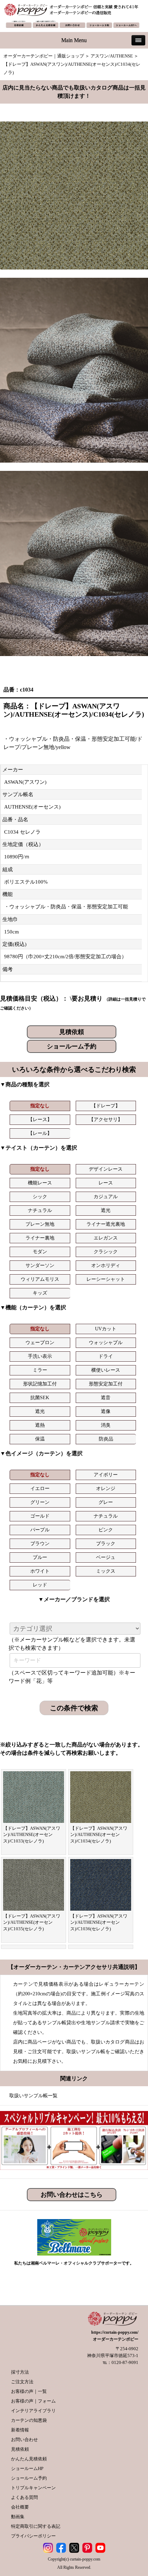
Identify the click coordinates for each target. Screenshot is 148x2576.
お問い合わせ (24, 2440)
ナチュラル (40, 1210)
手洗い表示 (40, 1356)
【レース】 (40, 1120)
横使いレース (106, 1370)
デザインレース (106, 1169)
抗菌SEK (40, 1398)
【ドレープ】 (106, 1106)
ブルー (40, 1557)
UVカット (106, 1329)
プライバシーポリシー (33, 2536)
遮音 (106, 1398)
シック (40, 1197)
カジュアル (106, 1197)
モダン (40, 1252)
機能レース (40, 1183)
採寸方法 (20, 2372)
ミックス (106, 1571)
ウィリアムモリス (40, 1279)
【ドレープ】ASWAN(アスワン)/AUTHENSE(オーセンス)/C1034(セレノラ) (99, 1835)
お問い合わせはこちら (72, 2195)
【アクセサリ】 (106, 1120)
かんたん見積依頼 (29, 2459)
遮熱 (40, 1425)
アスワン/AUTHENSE (112, 56)
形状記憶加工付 (40, 1384)
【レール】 (40, 1133)
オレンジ (106, 1488)
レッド (40, 1585)
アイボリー (106, 1475)
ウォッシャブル (106, 1343)
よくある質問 (24, 2497)
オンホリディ (106, 1265)
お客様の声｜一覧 (29, 2391)
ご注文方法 (22, 2382)
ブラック (106, 1544)
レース (106, 1183)
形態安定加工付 (106, 1384)
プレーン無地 (40, 1224)
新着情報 (20, 2430)
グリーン (40, 1502)
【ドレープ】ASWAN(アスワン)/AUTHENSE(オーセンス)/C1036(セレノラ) (99, 1922)
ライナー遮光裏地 (106, 1224)
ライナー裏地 (40, 1238)
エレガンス (106, 1238)
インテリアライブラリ (33, 2411)
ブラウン (40, 1544)
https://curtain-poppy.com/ (115, 2332)
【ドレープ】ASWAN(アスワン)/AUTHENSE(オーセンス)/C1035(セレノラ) (32, 1922)
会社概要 (20, 2507)
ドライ (106, 1356)
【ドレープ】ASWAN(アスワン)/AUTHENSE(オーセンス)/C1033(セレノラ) (32, 1835)
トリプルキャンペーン (33, 2488)
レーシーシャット (106, 1279)
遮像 (106, 1411)
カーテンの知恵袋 (29, 2420)
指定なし (40, 1106)
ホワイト (40, 1571)
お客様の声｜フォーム (33, 2401)
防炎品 (106, 1439)
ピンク (106, 1530)
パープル (40, 1530)
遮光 (106, 1210)
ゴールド (40, 1516)
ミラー (40, 1370)
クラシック (106, 1252)
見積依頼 (72, 1032)
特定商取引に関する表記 (36, 2526)
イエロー (40, 1488)
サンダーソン (40, 1265)
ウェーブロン (40, 1343)
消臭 (106, 1425)
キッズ (40, 1293)
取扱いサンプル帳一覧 (33, 2096)
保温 (40, 1439)
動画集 (18, 2517)
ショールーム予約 (72, 1046)
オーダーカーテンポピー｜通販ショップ (44, 56)
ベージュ (106, 1557)
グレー (106, 1502)
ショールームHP (27, 2468)
